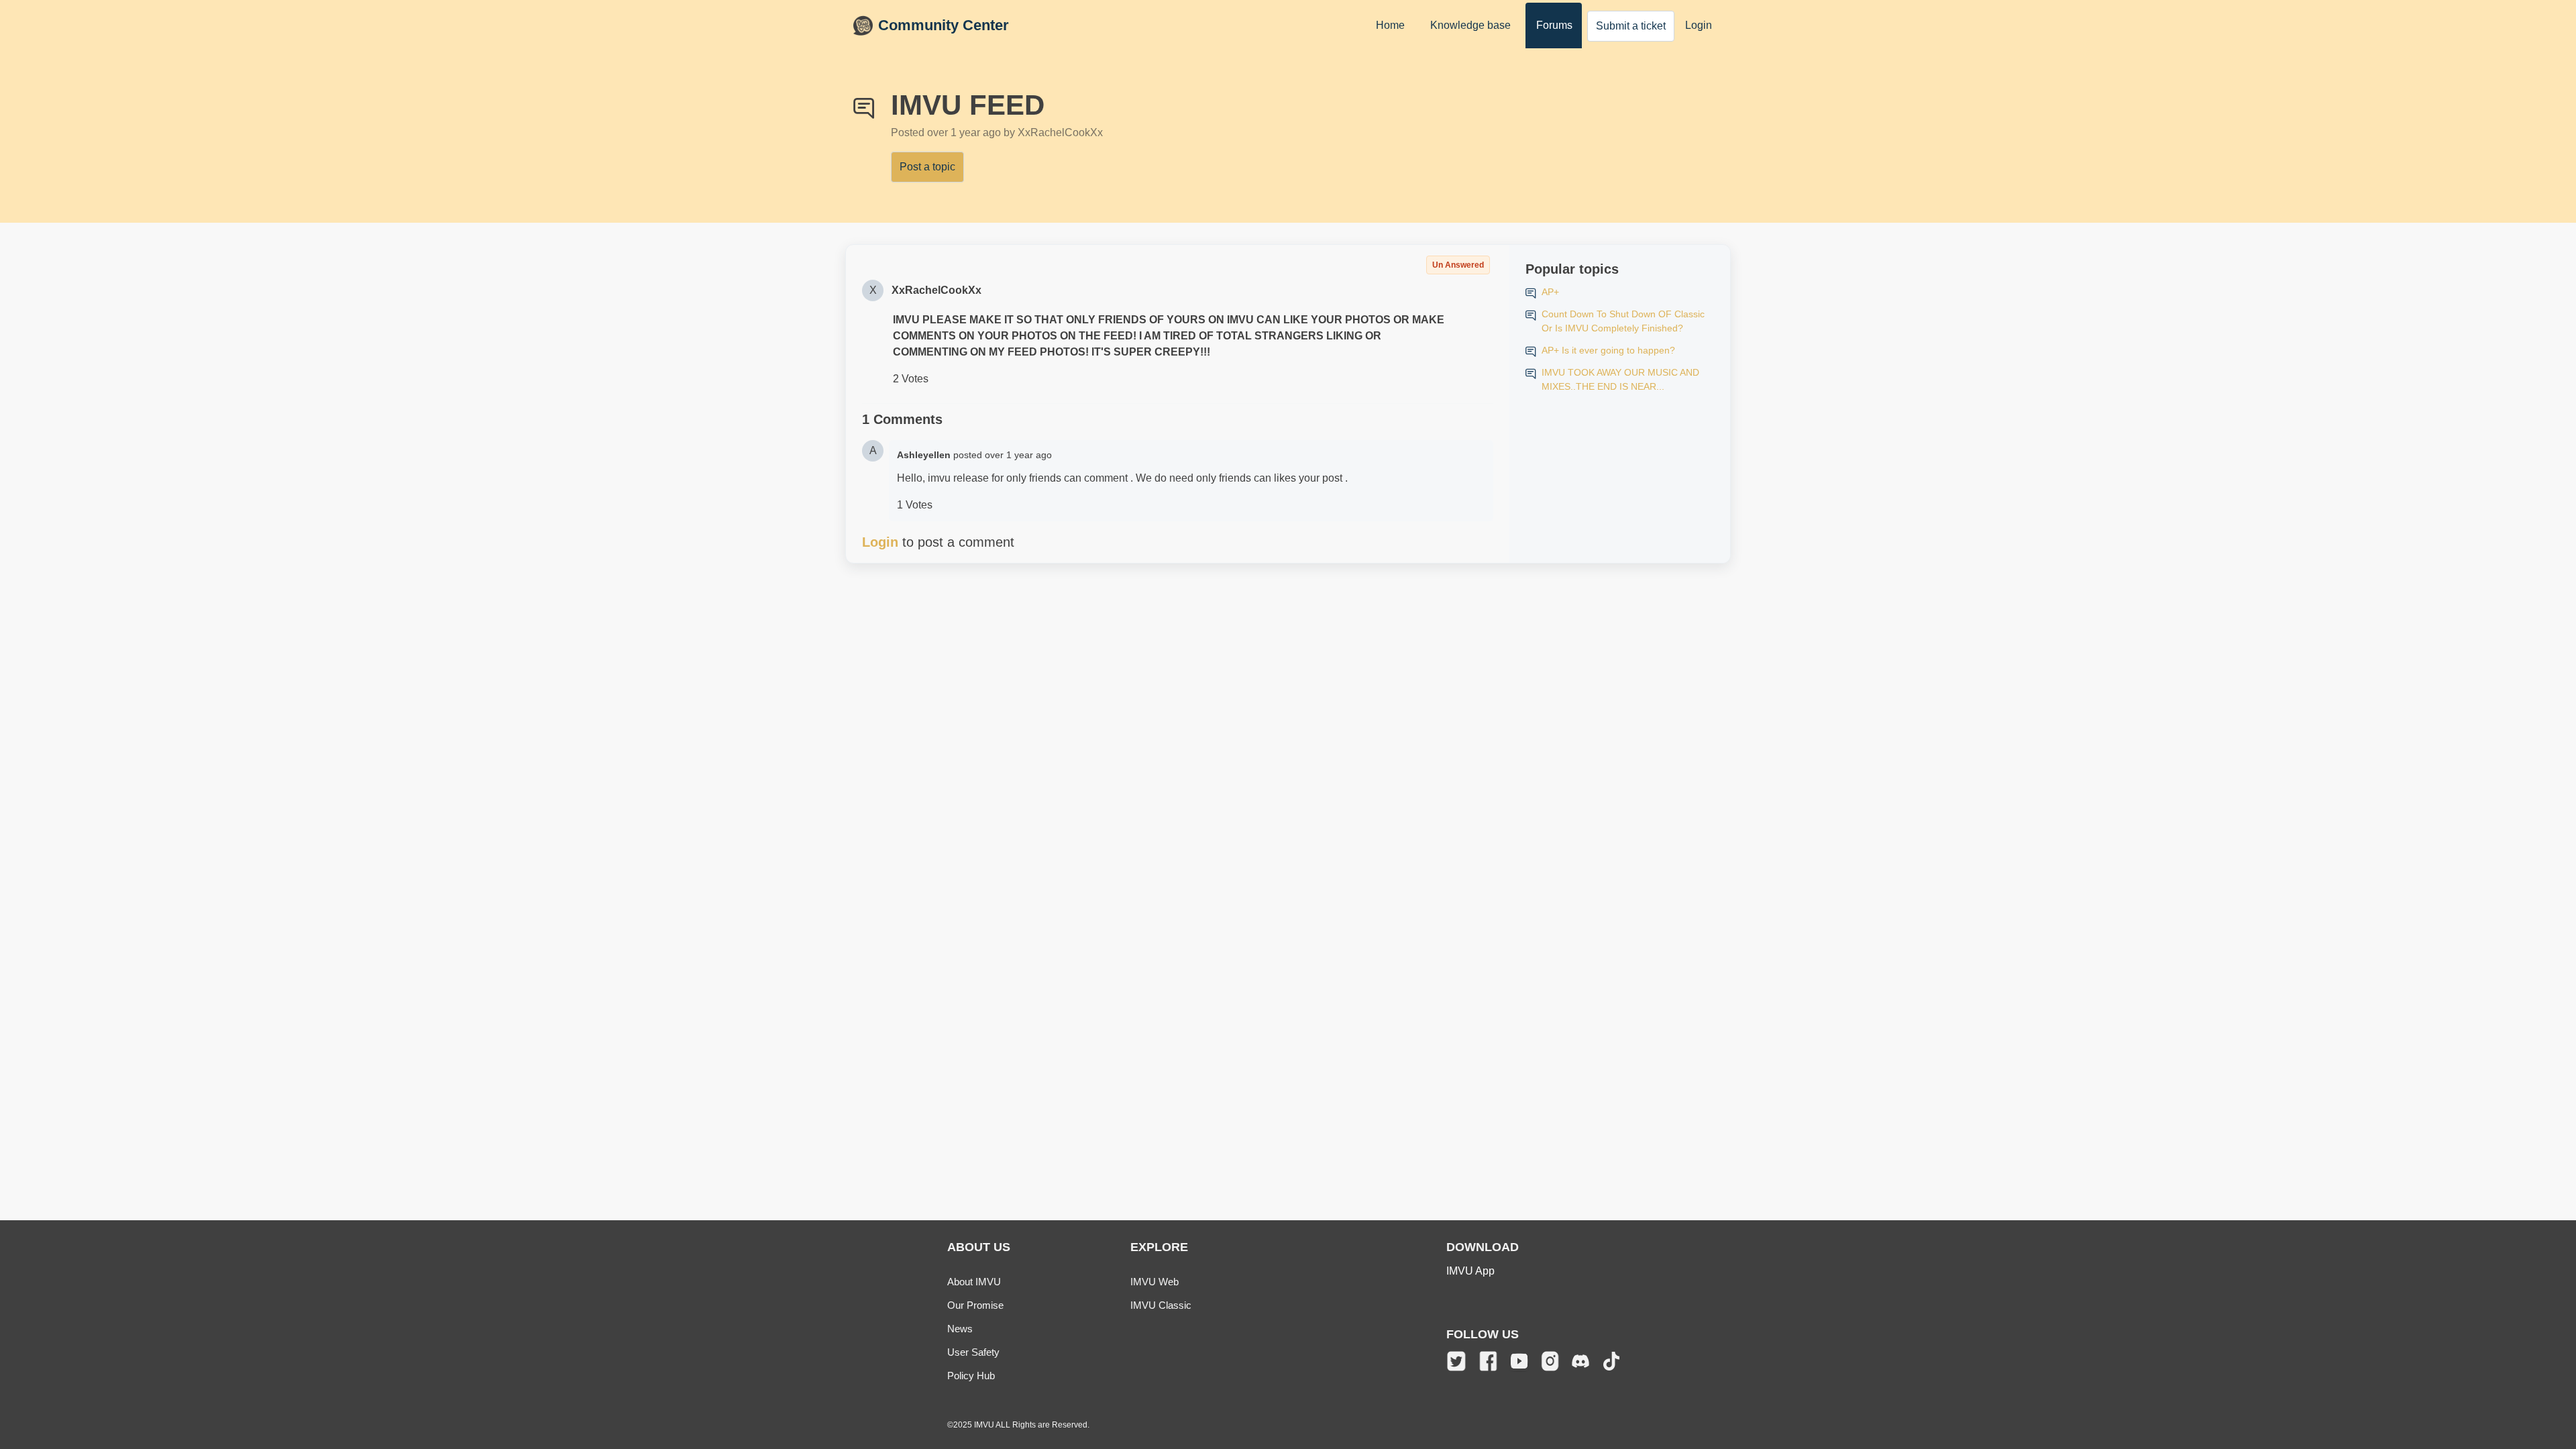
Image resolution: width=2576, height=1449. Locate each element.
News (960, 1329)
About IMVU (974, 1282)
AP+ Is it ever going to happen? (1608, 350)
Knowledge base (1470, 25)
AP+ (1550, 292)
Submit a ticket (1631, 26)
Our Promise (975, 1305)
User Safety (973, 1352)
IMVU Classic (1161, 1305)
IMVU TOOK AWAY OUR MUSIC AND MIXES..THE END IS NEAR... (1620, 379)
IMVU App (1470, 1271)
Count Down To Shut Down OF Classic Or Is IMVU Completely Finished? (1623, 321)
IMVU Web (1155, 1282)
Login (1699, 25)
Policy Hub (971, 1376)
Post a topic (927, 167)
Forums (1554, 25)
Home (1390, 25)
